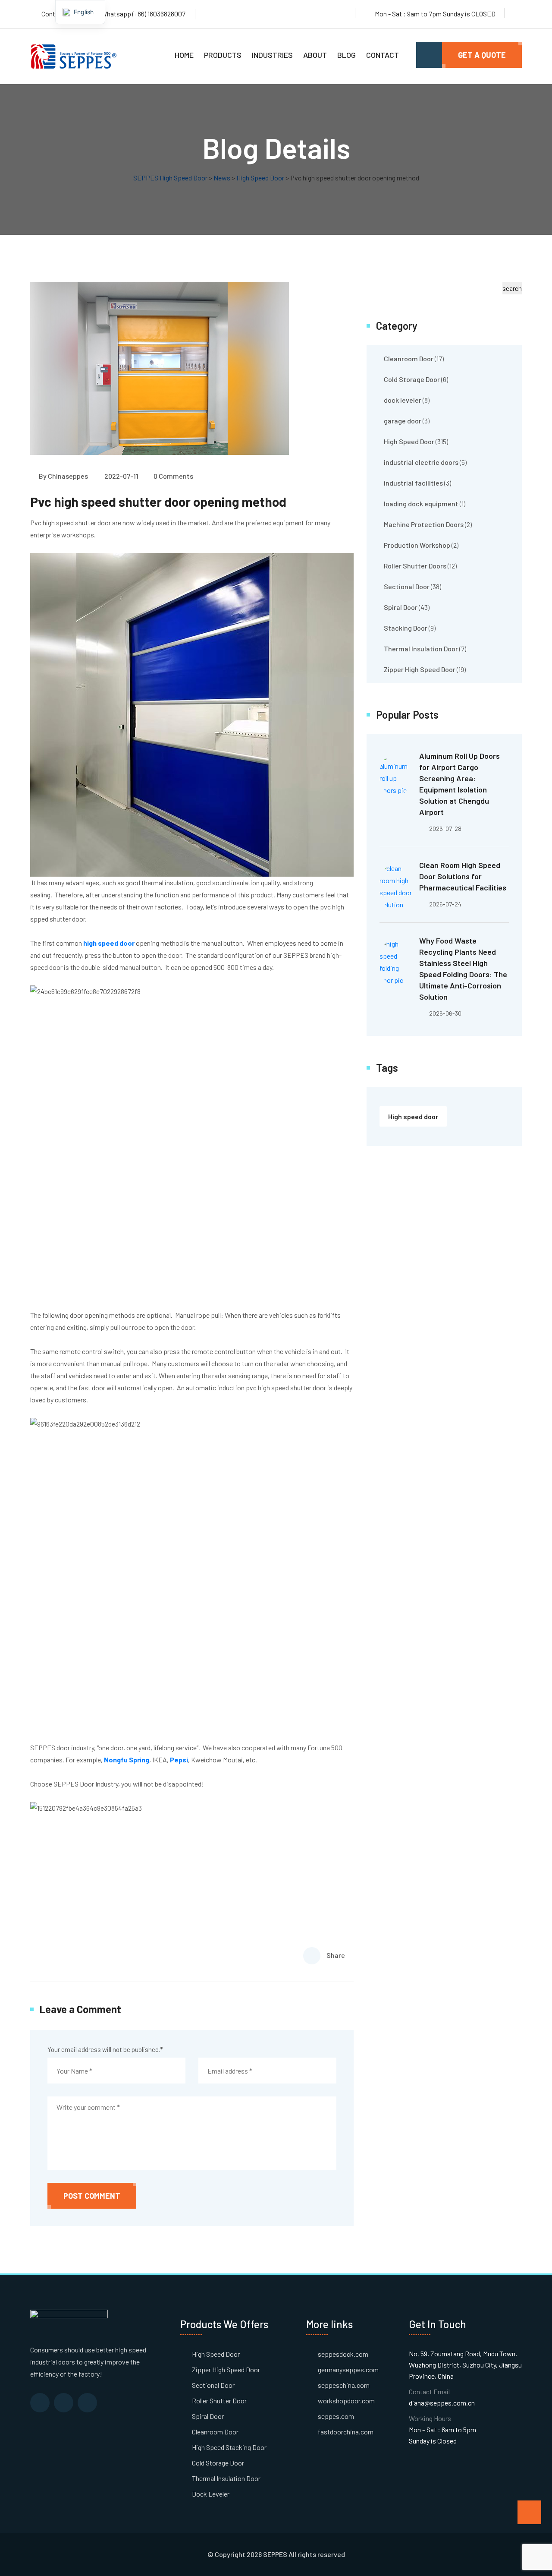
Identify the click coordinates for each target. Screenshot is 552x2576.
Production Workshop (417, 545)
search (512, 288)
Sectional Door (407, 586)
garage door (403, 421)
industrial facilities (413, 483)
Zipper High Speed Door (420, 669)
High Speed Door (409, 441)
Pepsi (179, 1760)
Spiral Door (401, 607)
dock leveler (403, 400)
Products (223, 55)
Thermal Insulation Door (421, 649)
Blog (347, 55)
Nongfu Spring (127, 1760)
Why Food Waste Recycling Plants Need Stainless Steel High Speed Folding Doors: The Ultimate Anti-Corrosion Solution (463, 969)
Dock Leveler (211, 2494)
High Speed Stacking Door (229, 2447)
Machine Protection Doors (424, 524)
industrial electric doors (421, 462)
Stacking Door (406, 628)
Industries (272, 55)
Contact (383, 55)
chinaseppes (68, 476)
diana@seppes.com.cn (442, 2403)
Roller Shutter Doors (415, 566)
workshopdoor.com (346, 2401)
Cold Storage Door (412, 379)
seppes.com (336, 2416)
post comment (92, 2196)
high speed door (109, 943)
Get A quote (482, 55)
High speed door (413, 1116)
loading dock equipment (421, 504)
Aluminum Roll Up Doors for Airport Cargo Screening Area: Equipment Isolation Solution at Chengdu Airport (459, 784)
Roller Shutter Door (219, 2401)
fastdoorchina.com (346, 2432)
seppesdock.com (343, 2354)
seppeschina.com (344, 2385)
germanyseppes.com (348, 2369)
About (315, 55)
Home (184, 55)
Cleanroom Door (409, 358)
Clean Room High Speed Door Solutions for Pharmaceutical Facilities (463, 876)
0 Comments (173, 476)
